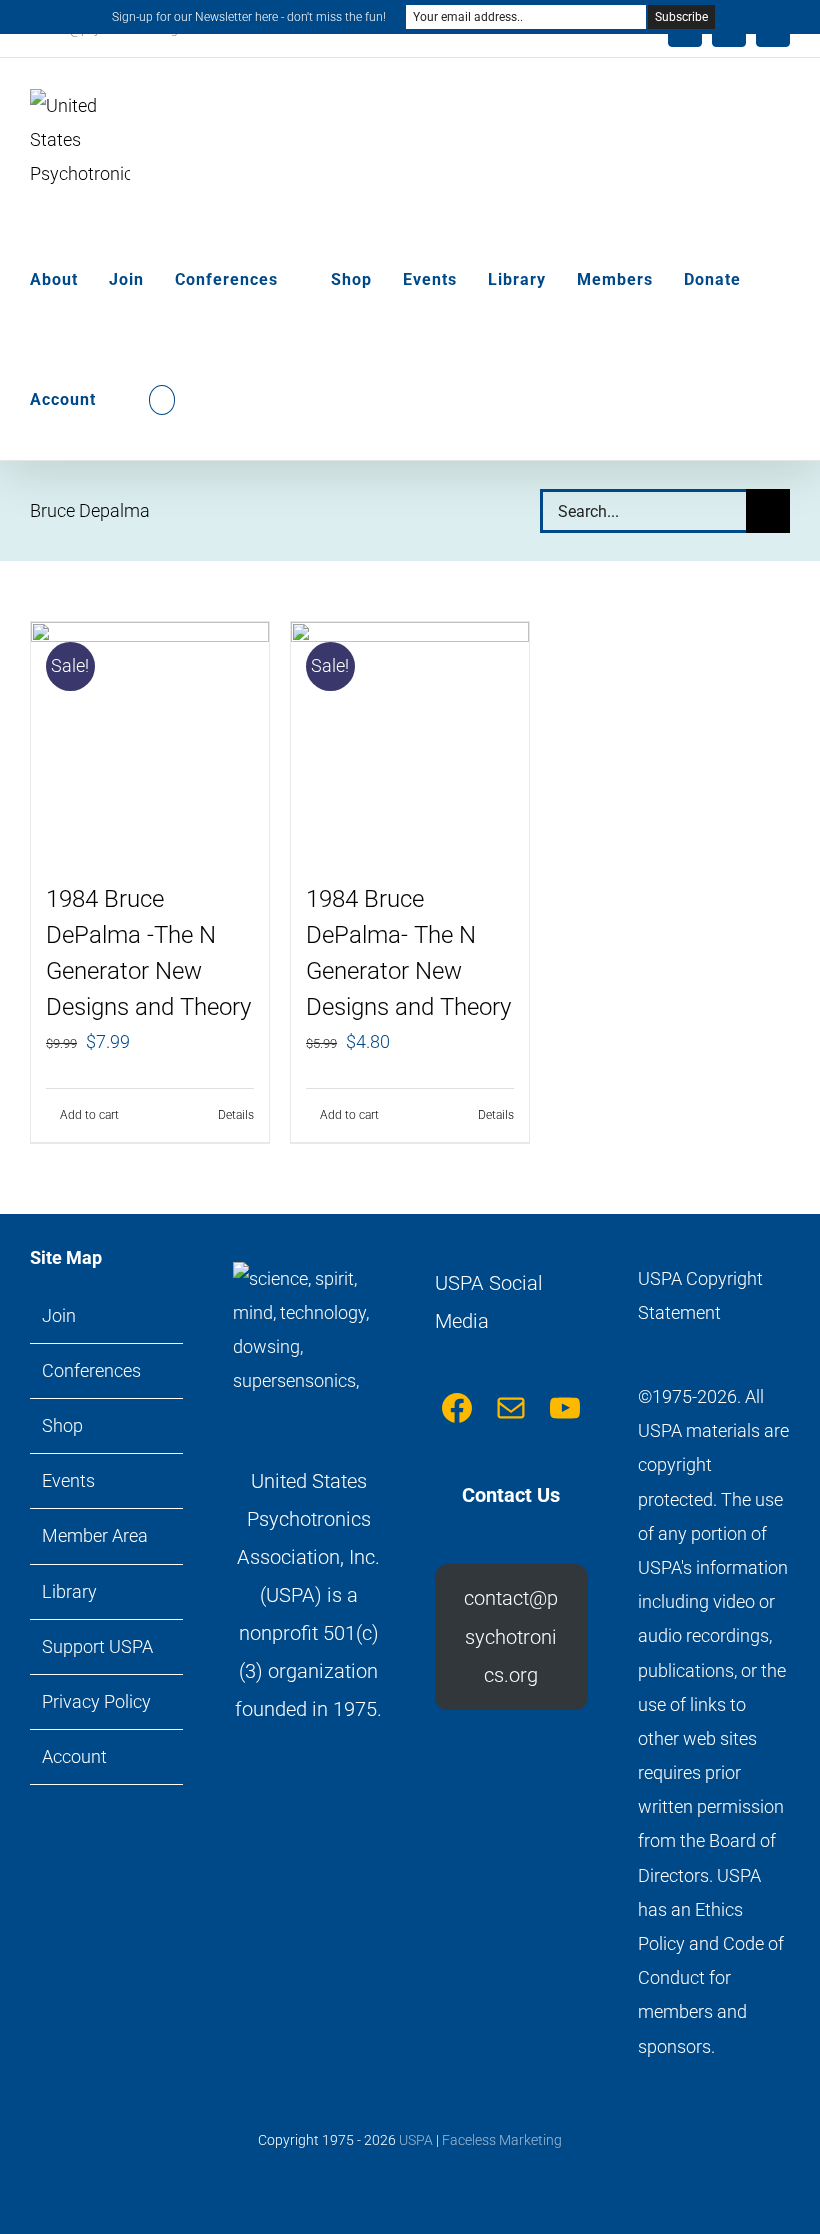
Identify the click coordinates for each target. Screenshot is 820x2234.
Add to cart (89, 1115)
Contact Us (511, 1495)
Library (69, 1591)
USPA (416, 2140)
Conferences (91, 1370)
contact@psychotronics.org (511, 1636)
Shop (62, 1425)
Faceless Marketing (502, 2140)
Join (59, 1315)
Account (74, 1756)
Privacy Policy (96, 1701)
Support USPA (97, 1646)
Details (236, 1115)
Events (68, 1480)
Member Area (95, 1535)
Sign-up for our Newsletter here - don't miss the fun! (249, 17)
